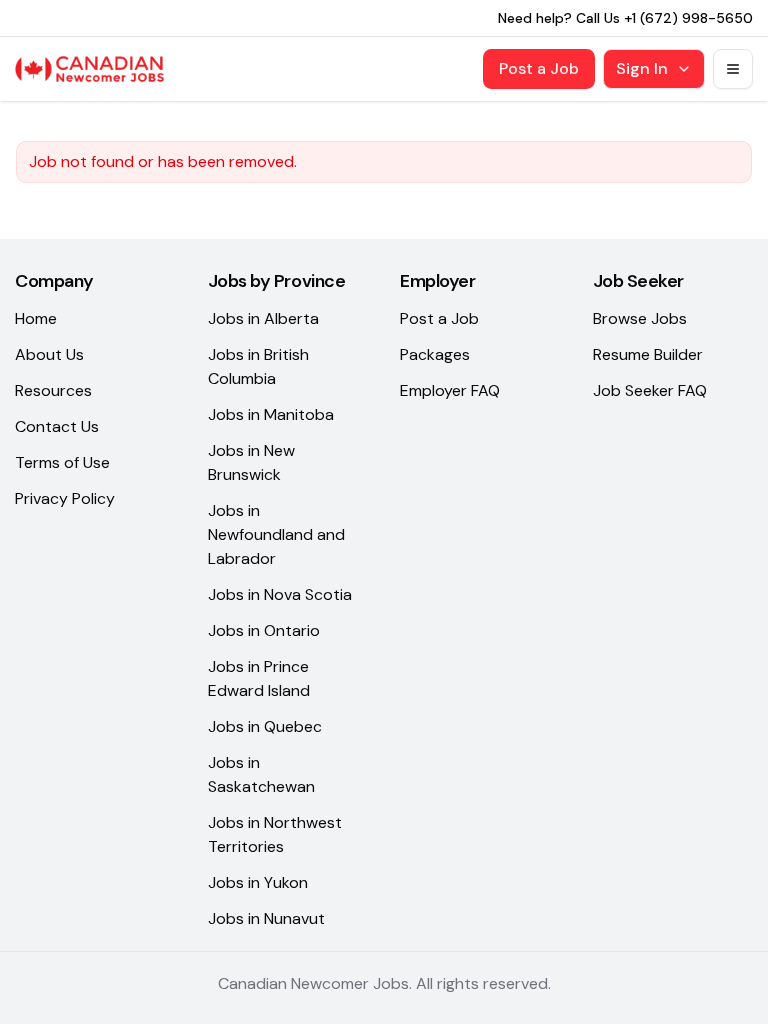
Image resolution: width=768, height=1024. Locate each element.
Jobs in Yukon (258, 882)
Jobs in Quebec (265, 726)
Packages (435, 354)
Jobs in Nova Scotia (280, 594)
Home (36, 318)
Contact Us (57, 426)
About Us (49, 354)
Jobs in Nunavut (266, 918)
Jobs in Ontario (264, 630)
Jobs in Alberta (263, 318)
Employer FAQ (450, 390)
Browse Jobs (640, 318)
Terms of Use (62, 462)
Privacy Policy (65, 498)
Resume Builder (648, 354)
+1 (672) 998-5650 (688, 18)
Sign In (642, 68)
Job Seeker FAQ (650, 390)
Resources (53, 390)
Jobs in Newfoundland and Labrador (276, 534)
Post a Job (539, 68)
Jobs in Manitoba (271, 414)
